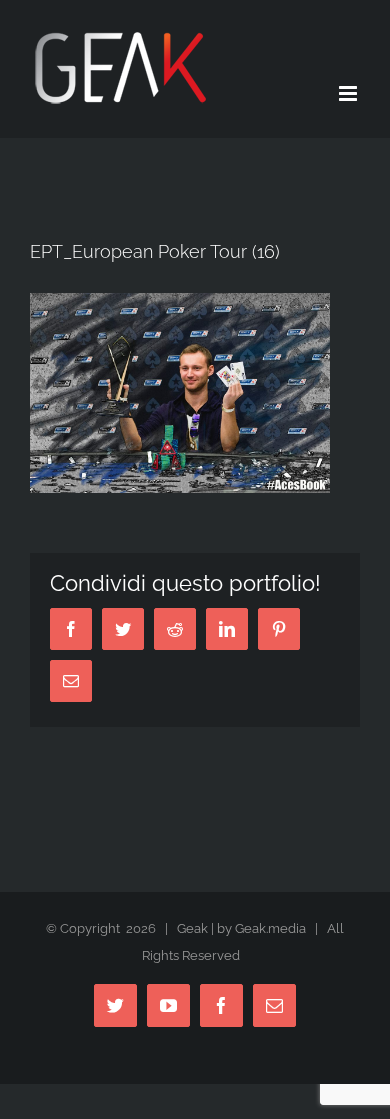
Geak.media (270, 928)
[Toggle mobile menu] (349, 93)
